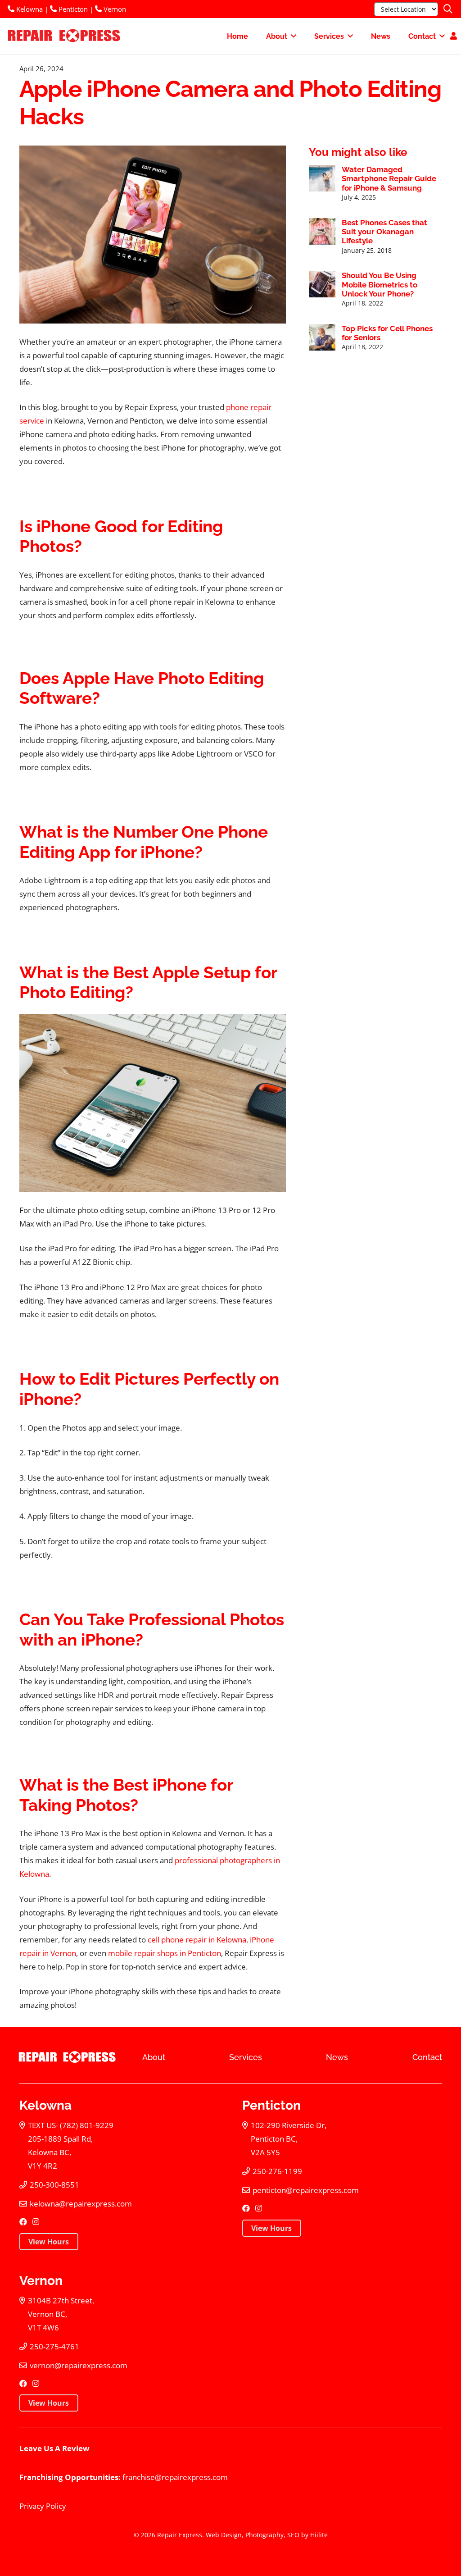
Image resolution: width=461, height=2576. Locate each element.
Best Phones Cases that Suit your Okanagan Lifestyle (384, 232)
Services (246, 2057)
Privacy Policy (43, 2506)
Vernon (114, 9)
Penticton (72, 9)
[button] (448, 9)
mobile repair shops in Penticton (165, 1953)
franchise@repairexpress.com (175, 2477)
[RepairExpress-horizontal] (63, 36)
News (337, 2057)
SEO (293, 2535)
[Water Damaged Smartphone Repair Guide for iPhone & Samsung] (322, 178)
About (154, 2057)
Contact (427, 2057)
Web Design (224, 2535)
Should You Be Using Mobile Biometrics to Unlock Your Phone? (380, 285)
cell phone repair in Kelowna (197, 1940)
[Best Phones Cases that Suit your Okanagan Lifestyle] (322, 231)
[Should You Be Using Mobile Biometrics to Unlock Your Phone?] (322, 284)
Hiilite (319, 2535)
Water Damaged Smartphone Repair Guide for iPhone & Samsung (389, 179)
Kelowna (29, 9)
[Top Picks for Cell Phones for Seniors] (322, 337)
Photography (264, 2535)
